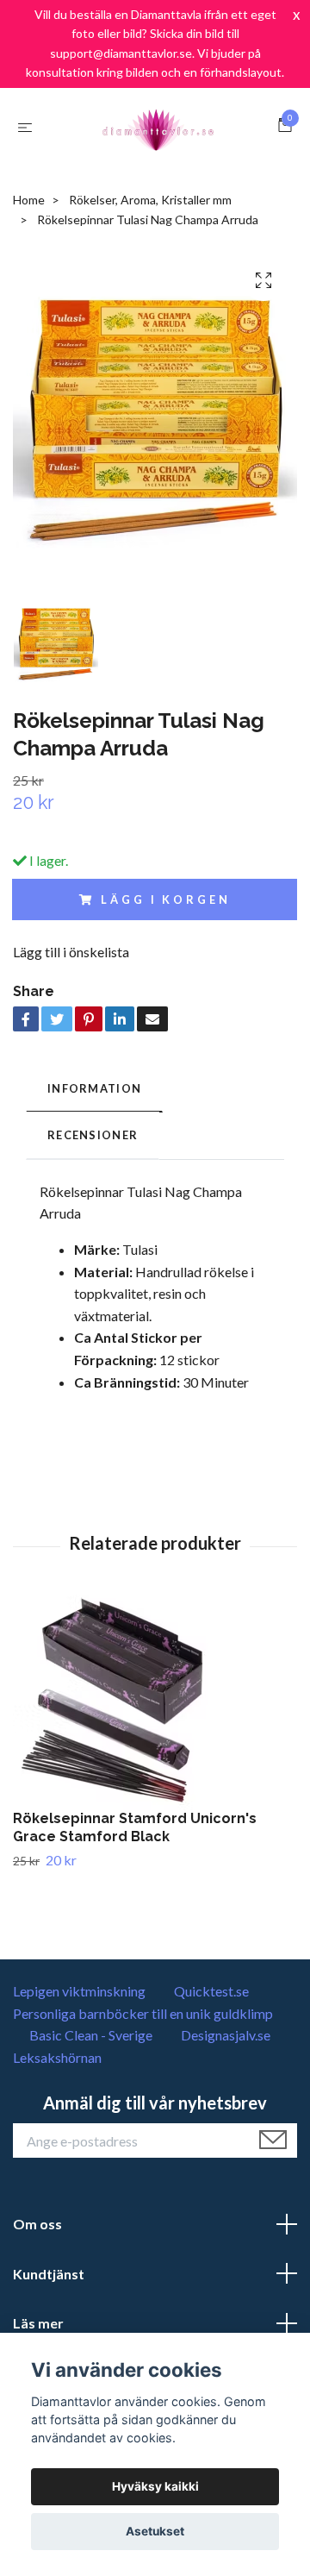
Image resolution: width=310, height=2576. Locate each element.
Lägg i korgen (165, 899)
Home (29, 200)
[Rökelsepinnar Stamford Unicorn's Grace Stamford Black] (155, 1702)
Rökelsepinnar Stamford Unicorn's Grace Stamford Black (135, 1827)
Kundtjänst (49, 2274)
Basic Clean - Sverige (91, 2035)
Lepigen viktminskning (79, 1991)
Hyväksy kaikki (155, 2486)
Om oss (37, 2224)
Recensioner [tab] (93, 1135)
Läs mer (38, 2323)
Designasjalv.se (226, 2035)
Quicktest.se (211, 1991)
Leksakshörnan (57, 2057)
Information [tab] (94, 1088)
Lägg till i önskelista (71, 952)
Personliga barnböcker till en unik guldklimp (143, 2013)
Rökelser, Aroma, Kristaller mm (150, 200)
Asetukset (155, 2531)
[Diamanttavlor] (158, 127)
